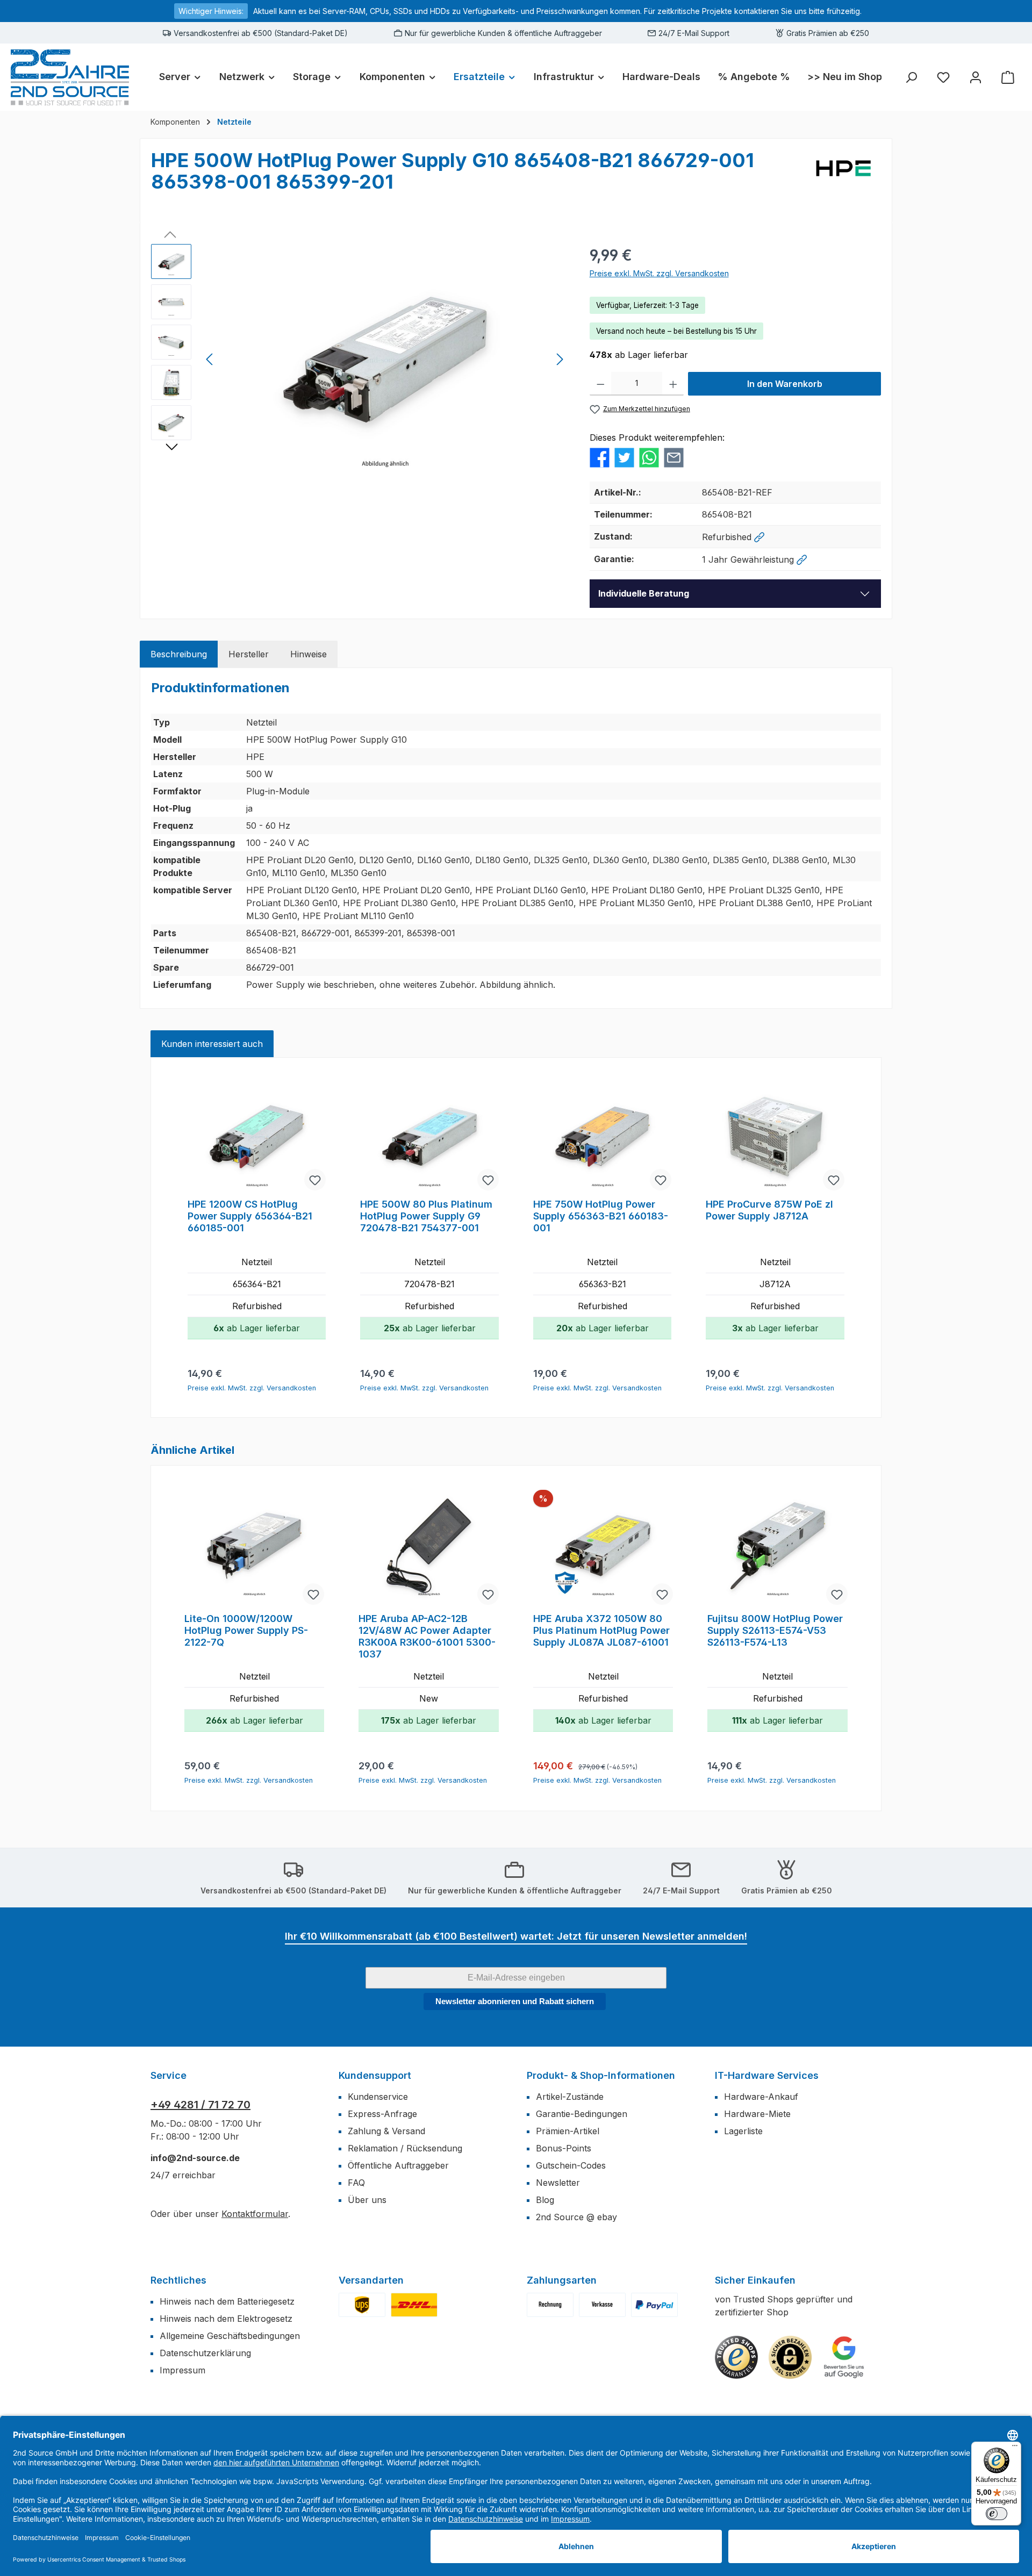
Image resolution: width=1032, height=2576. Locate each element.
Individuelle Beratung (644, 593)
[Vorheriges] (210, 359)
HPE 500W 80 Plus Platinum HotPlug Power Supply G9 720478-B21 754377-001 (426, 1216)
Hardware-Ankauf (761, 2097)
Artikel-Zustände (570, 2097)
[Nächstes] (560, 359)
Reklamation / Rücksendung (405, 2148)
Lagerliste (743, 2131)
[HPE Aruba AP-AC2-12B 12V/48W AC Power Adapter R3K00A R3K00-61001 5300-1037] (428, 1548)
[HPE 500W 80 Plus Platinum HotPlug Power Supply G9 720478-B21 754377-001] (429, 1137)
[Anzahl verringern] (601, 384)
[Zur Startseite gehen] (70, 77)
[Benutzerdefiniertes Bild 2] (414, 2305)
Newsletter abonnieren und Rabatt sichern (515, 2001)
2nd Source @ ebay (576, 2217)
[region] (360, 360)
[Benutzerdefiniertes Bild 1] (362, 2305)
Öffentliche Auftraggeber (398, 2165)
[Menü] (1015, 2448)
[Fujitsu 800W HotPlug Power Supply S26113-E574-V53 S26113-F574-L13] (777, 1548)
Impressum (182, 2370)
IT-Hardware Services (767, 2075)
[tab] (179, 654)
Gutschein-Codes (571, 2165)
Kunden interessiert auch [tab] (212, 1044)
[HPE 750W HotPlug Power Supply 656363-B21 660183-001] (602, 1137)
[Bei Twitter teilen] (624, 456)
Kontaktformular (255, 2214)
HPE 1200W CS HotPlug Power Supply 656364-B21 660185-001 (250, 1216)
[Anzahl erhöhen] (673, 384)
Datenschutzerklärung (205, 2353)
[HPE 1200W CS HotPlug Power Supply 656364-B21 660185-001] (257, 1137)
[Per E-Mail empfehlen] (674, 456)
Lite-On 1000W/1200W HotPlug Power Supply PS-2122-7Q (246, 1630)
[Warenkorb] (1008, 77)
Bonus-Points (564, 2148)
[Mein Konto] (976, 77)
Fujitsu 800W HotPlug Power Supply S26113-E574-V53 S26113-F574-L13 (775, 1630)
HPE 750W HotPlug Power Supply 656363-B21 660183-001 (601, 1216)
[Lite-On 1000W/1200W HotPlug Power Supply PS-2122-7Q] (254, 1548)
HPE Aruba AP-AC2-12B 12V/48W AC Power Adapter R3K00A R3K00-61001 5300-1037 (427, 1636)
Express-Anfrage (382, 2114)
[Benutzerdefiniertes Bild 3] (654, 2305)
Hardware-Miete (757, 2114)
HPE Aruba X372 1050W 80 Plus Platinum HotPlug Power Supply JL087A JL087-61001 (601, 1630)
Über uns (367, 2200)
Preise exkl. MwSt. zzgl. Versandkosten (659, 273)
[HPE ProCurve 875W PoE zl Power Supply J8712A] (775, 1137)
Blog (545, 2200)
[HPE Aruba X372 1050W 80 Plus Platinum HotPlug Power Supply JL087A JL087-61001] (603, 1548)
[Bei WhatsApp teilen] (649, 456)
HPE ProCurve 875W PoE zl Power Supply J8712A (769, 1210)
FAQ (356, 2183)
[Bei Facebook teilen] (600, 456)
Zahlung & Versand (386, 2131)
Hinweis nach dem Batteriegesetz (227, 2301)
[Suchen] (911, 77)
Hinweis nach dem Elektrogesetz (226, 2319)
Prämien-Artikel (568, 2131)
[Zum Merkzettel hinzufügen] (315, 1180)
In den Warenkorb (785, 384)
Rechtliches (178, 2280)
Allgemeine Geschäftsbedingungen (230, 2336)
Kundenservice (378, 2097)
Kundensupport (375, 2075)
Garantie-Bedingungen (582, 2114)
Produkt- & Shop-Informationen (601, 2075)
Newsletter (558, 2183)
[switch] (997, 2514)
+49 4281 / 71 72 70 (200, 2105)
